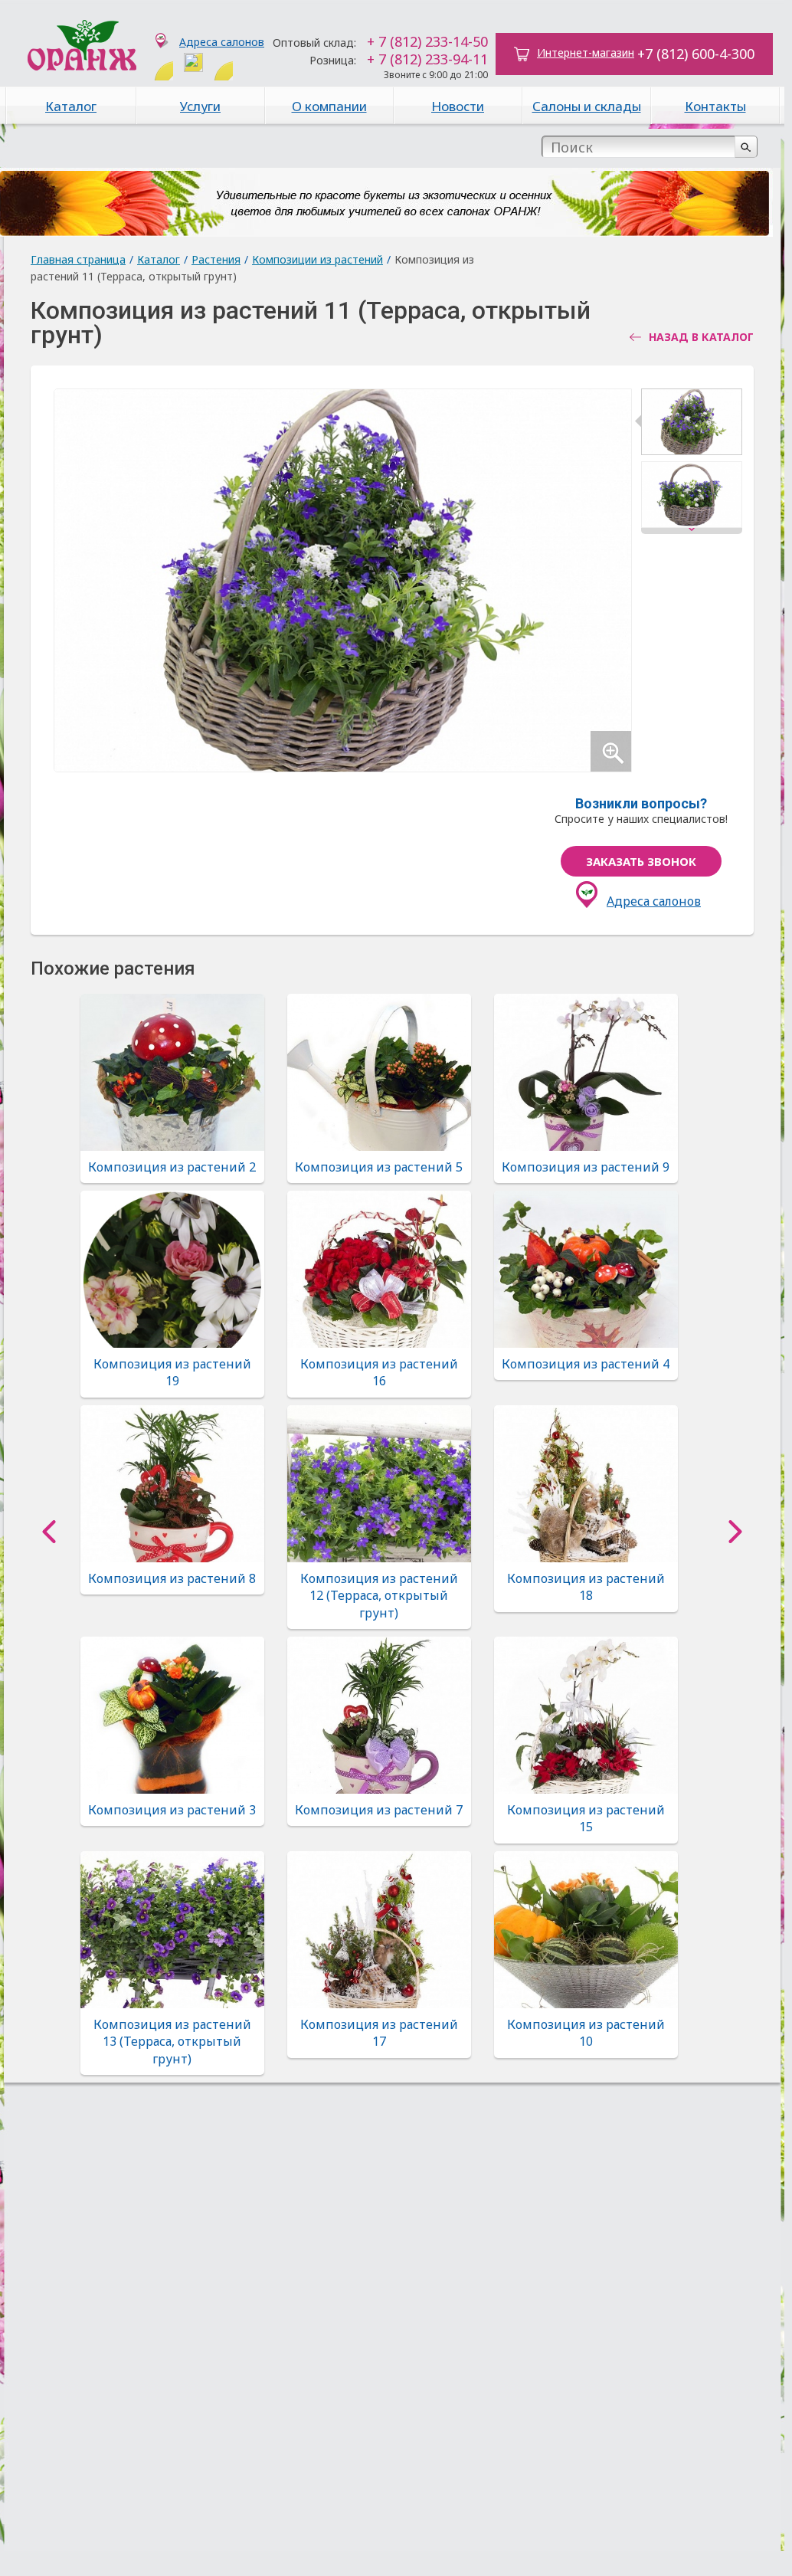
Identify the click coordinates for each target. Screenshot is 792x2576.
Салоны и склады (587, 106)
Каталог (71, 106)
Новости (458, 106)
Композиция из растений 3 (172, 1810)
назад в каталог (701, 337)
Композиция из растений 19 (172, 1372)
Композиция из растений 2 (172, 1167)
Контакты (715, 106)
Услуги (200, 106)
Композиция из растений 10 (586, 2033)
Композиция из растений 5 (379, 1167)
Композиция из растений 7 (379, 1810)
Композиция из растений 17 (379, 2033)
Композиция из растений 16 (379, 1372)
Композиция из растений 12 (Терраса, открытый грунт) (379, 1596)
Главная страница (78, 259)
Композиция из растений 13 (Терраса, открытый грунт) (172, 2042)
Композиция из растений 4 (586, 1364)
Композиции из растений (317, 259)
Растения (216, 259)
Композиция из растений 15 (586, 1818)
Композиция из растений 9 (586, 1167)
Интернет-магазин (586, 52)
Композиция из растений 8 (172, 1578)
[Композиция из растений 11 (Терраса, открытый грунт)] (692, 425)
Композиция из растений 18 (586, 1587)
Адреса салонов (222, 42)
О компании (329, 106)
